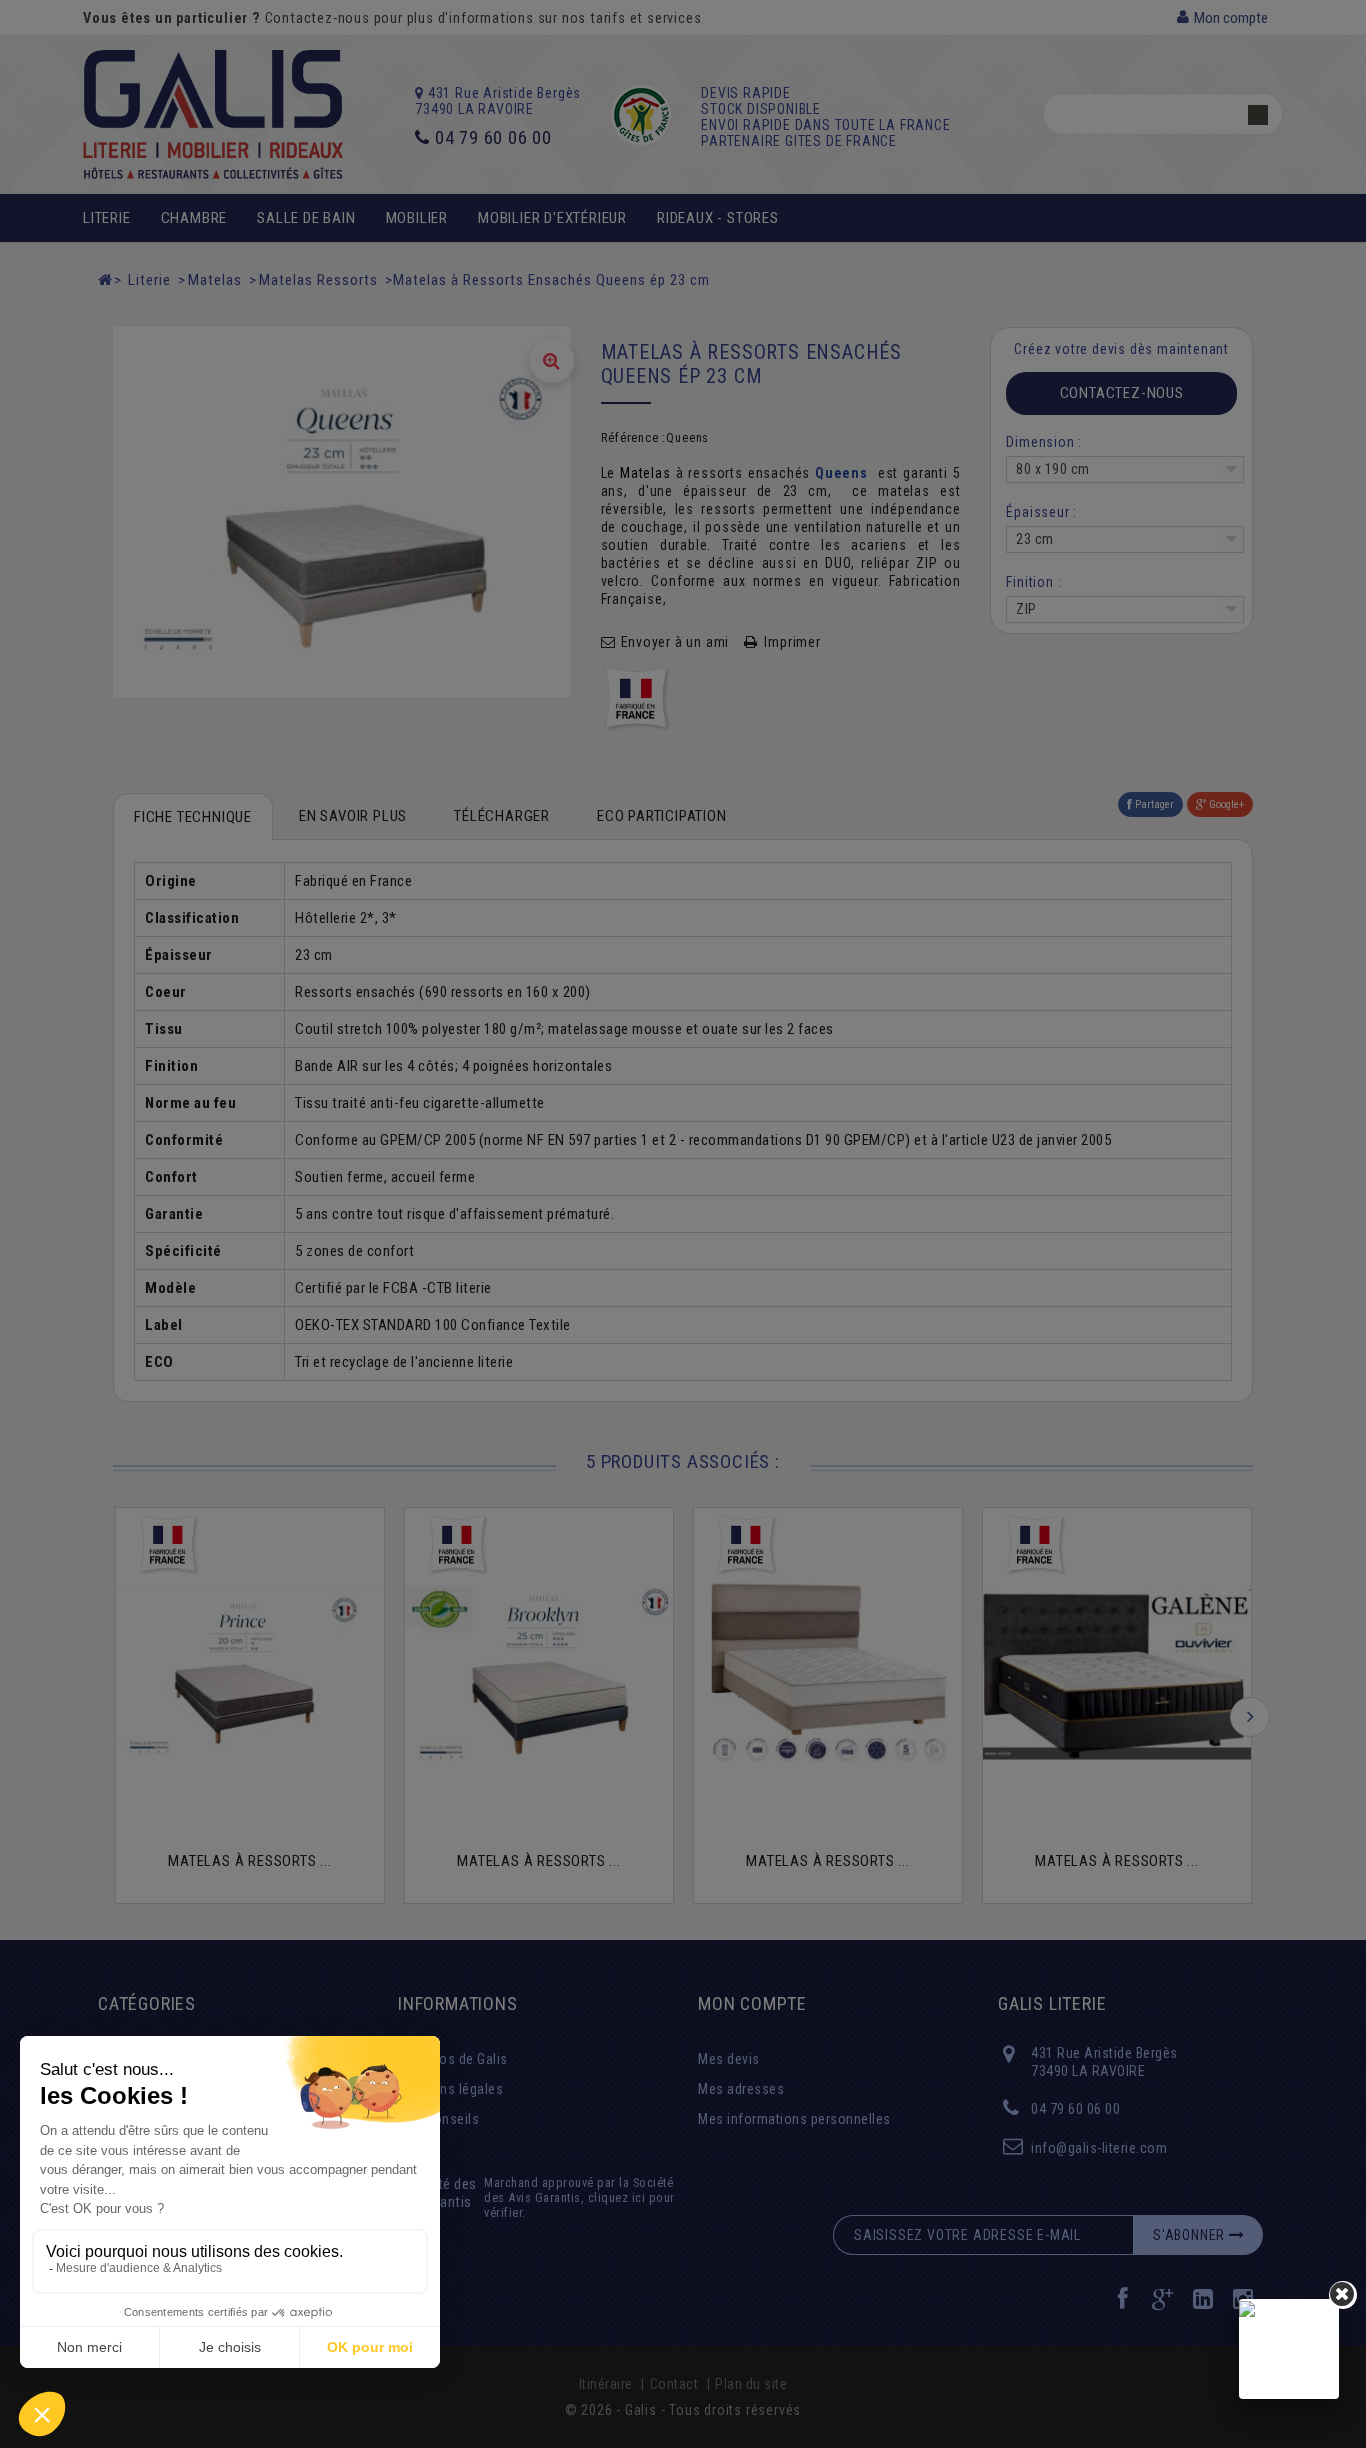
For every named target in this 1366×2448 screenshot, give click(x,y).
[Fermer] (1343, 2295)
